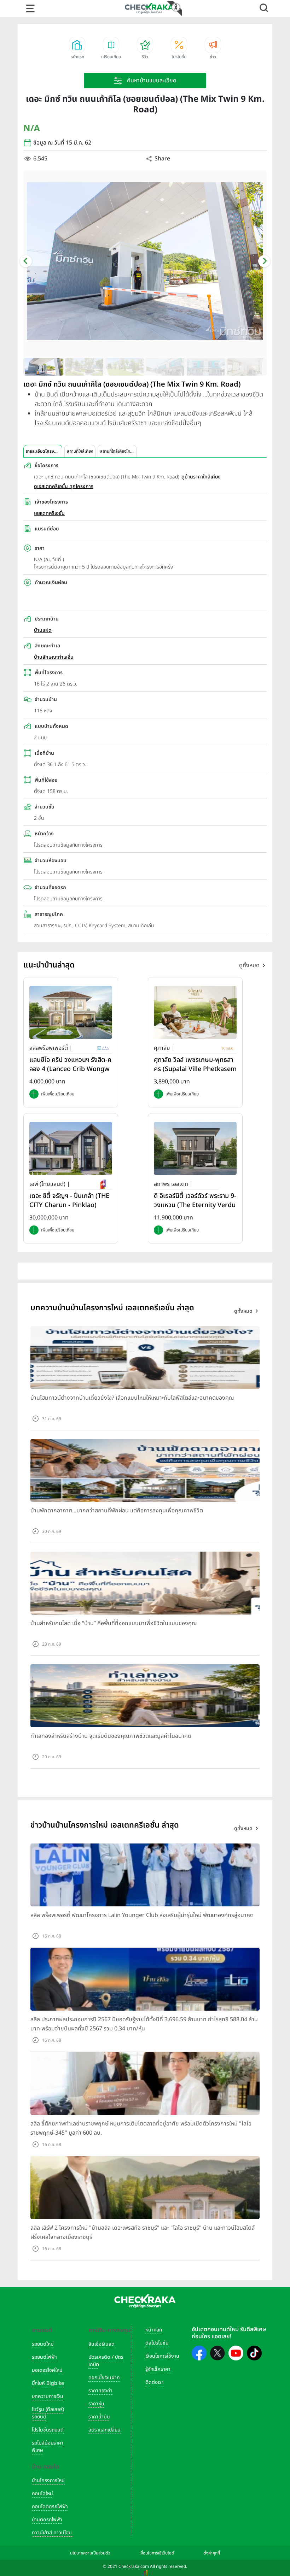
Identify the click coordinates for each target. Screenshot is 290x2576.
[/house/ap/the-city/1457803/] (71, 1148)
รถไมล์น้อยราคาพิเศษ (48, 2447)
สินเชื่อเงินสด (101, 2344)
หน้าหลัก (154, 2330)
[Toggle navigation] (30, 8)
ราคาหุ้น (96, 2404)
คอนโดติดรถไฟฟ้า (50, 2507)
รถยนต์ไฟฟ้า (44, 2357)
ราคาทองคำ (100, 2391)
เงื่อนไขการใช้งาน (162, 2356)
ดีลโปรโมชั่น (157, 2343)
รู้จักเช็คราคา (158, 2369)
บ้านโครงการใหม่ (48, 2480)
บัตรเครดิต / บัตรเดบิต (106, 2361)
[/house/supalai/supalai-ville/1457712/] (195, 1012)
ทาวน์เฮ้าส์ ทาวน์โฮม (52, 2533)
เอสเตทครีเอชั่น (49, 513)
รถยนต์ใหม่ (43, 2344)
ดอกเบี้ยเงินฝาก (104, 2378)
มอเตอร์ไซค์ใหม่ (47, 2370)
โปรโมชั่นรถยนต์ (48, 2430)
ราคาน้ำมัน (99, 2417)
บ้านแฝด (43, 630)
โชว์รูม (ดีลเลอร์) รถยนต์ (48, 2413)
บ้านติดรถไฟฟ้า (47, 2520)
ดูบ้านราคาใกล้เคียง (201, 477)
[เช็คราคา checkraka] (149, 8)
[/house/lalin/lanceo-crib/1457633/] (71, 1012)
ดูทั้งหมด (249, 965)
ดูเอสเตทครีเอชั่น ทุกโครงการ (64, 486)
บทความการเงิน (48, 2396)
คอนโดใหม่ (42, 2493)
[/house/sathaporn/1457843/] (195, 1148)
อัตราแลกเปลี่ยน (105, 2430)
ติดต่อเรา (155, 2382)
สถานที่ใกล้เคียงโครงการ (118, 451)
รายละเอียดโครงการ (43, 451)
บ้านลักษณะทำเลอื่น (54, 657)
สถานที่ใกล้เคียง (80, 451)
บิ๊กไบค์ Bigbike (48, 2383)
